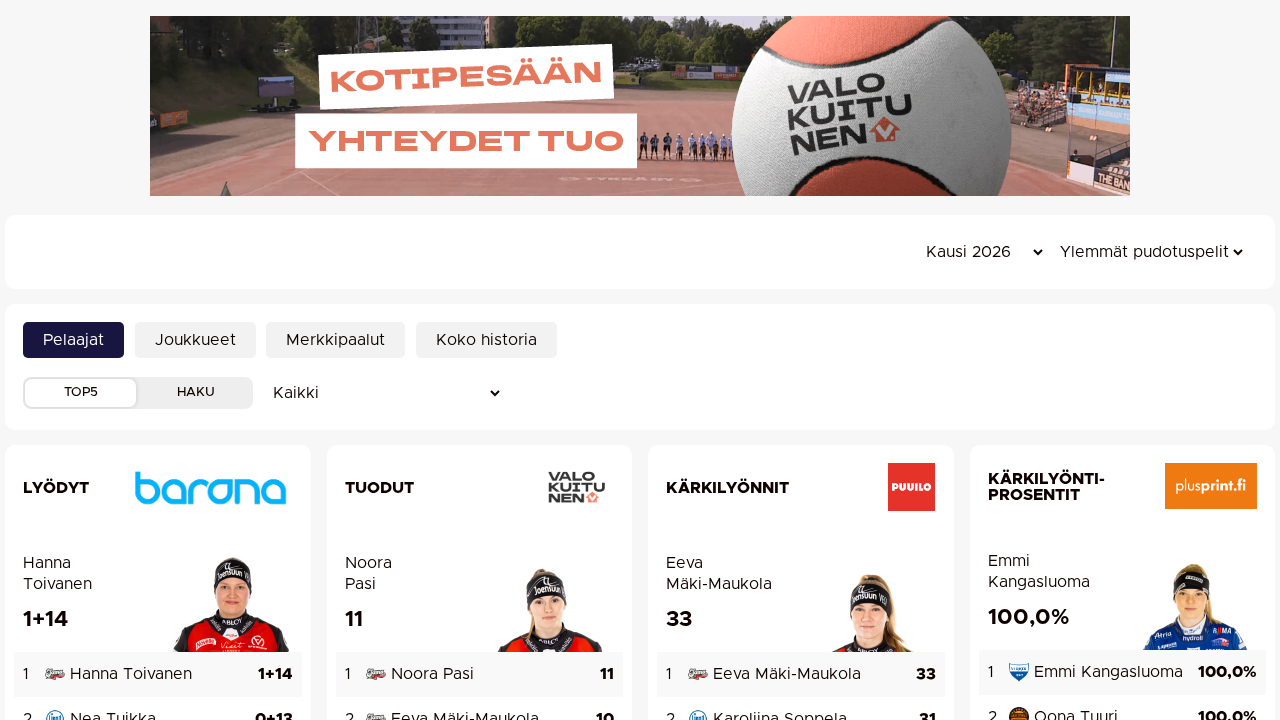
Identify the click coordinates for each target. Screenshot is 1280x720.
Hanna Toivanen (57, 573)
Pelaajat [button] (73, 340)
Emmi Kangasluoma (1039, 571)
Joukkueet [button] (195, 340)
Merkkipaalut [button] (335, 340)
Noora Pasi (368, 573)
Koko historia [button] (486, 340)
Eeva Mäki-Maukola (719, 573)
